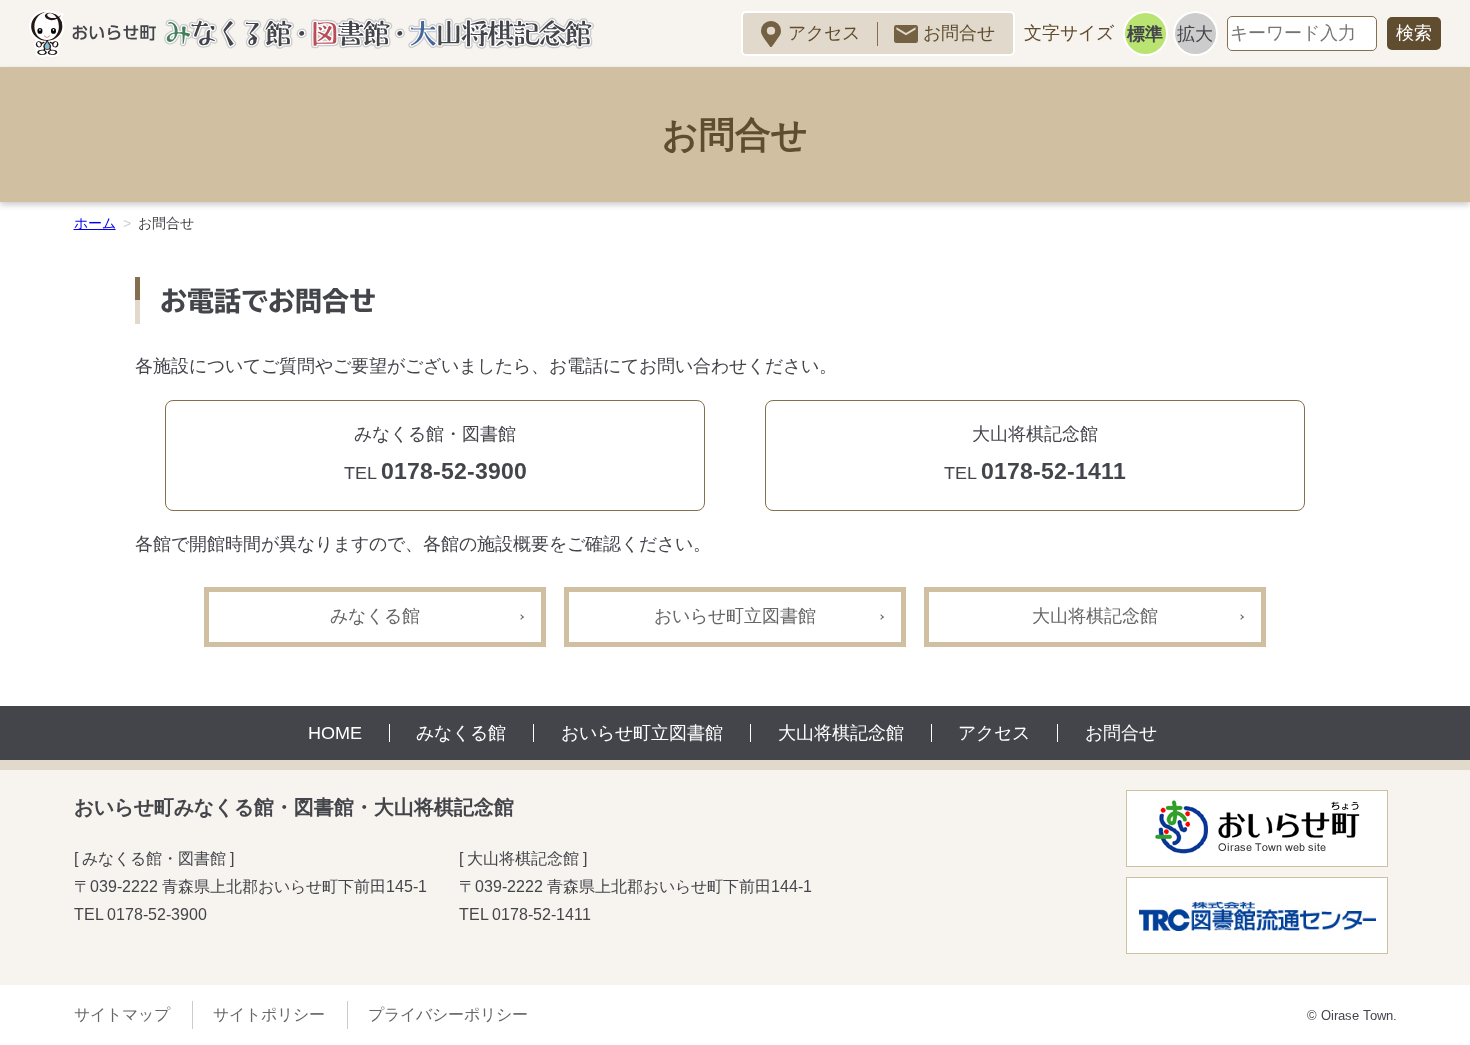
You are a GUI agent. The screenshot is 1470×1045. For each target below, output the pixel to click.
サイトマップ (122, 1014)
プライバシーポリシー (448, 1014)
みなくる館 (375, 616)
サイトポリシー (269, 1014)
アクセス (824, 33)
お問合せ (959, 33)
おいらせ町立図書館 (735, 616)
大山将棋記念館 (1095, 616)
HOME (335, 733)
